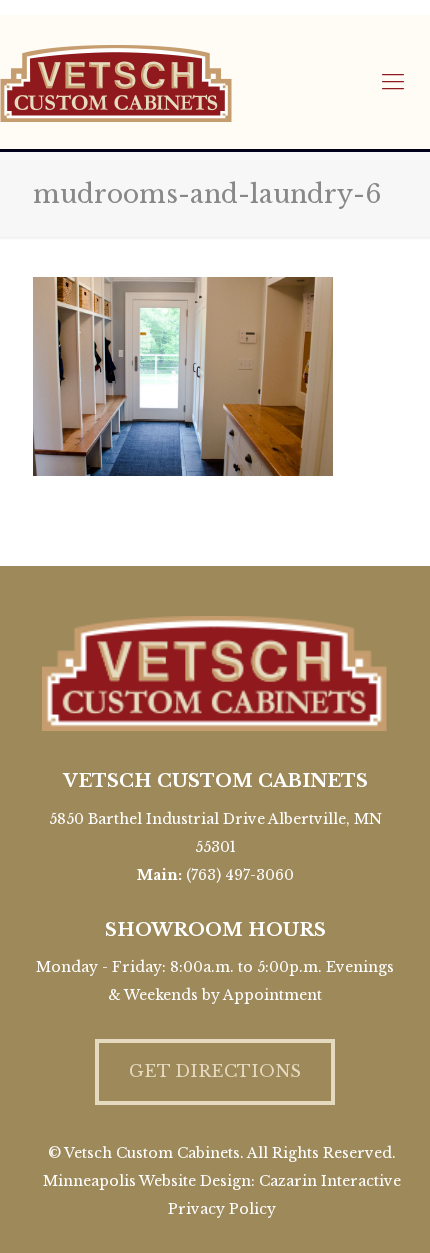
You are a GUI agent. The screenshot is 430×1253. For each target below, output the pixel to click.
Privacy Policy (222, 1209)
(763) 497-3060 (240, 875)
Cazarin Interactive (330, 1181)
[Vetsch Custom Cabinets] (194, 82)
